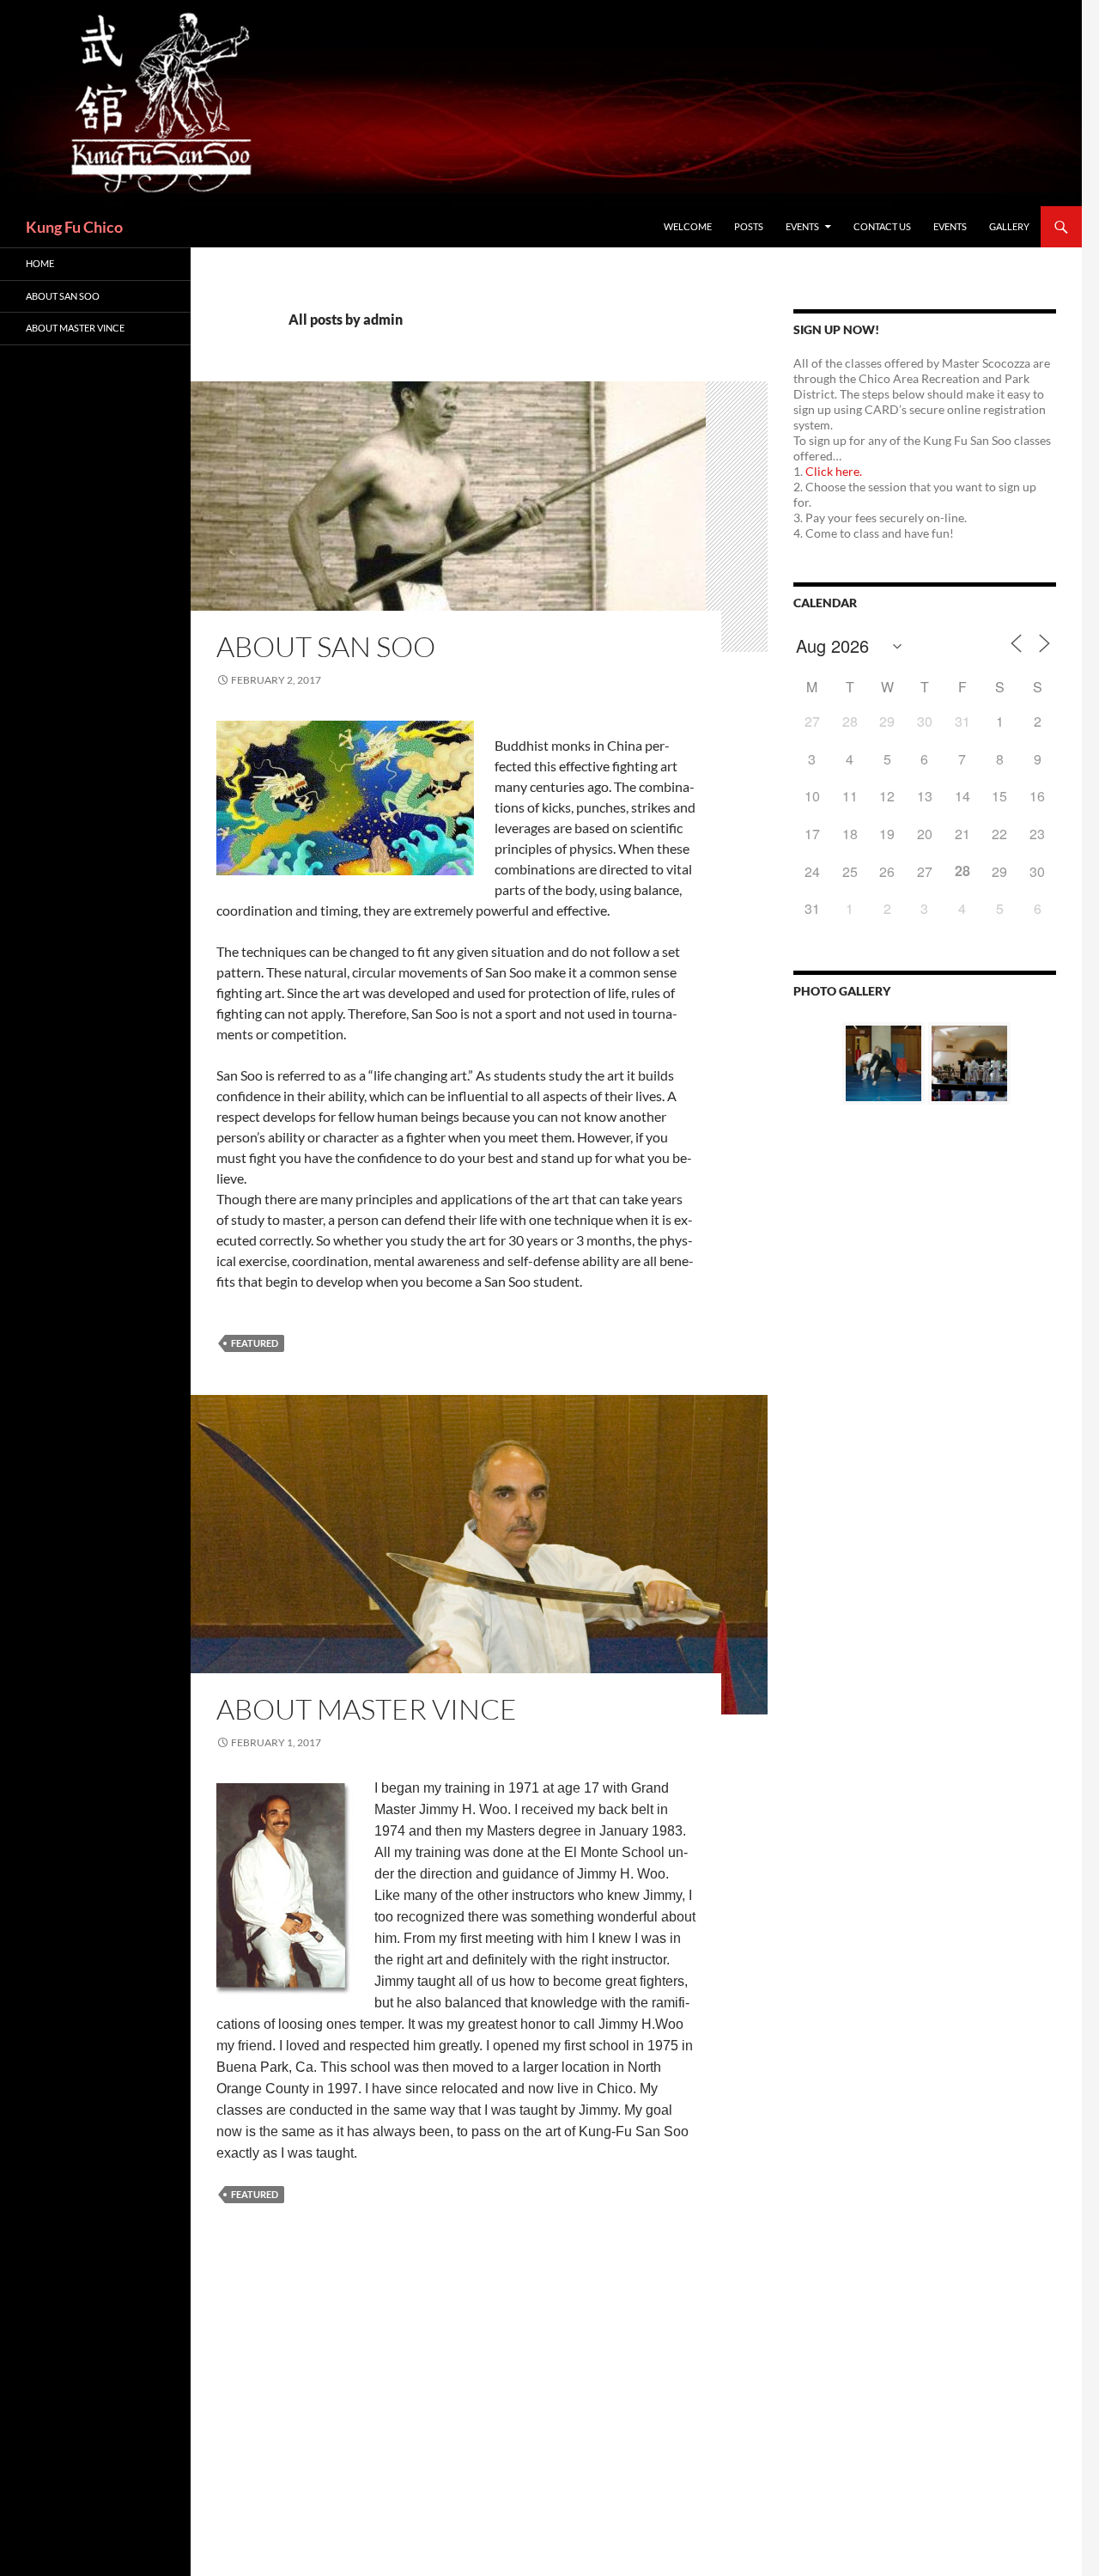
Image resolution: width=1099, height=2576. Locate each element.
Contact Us (882, 226)
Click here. (834, 471)
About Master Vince (367, 1709)
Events (802, 226)
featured (255, 1343)
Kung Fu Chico (74, 227)
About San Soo (326, 646)
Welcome (688, 226)
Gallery (1009, 226)
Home (40, 263)
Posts (749, 226)
